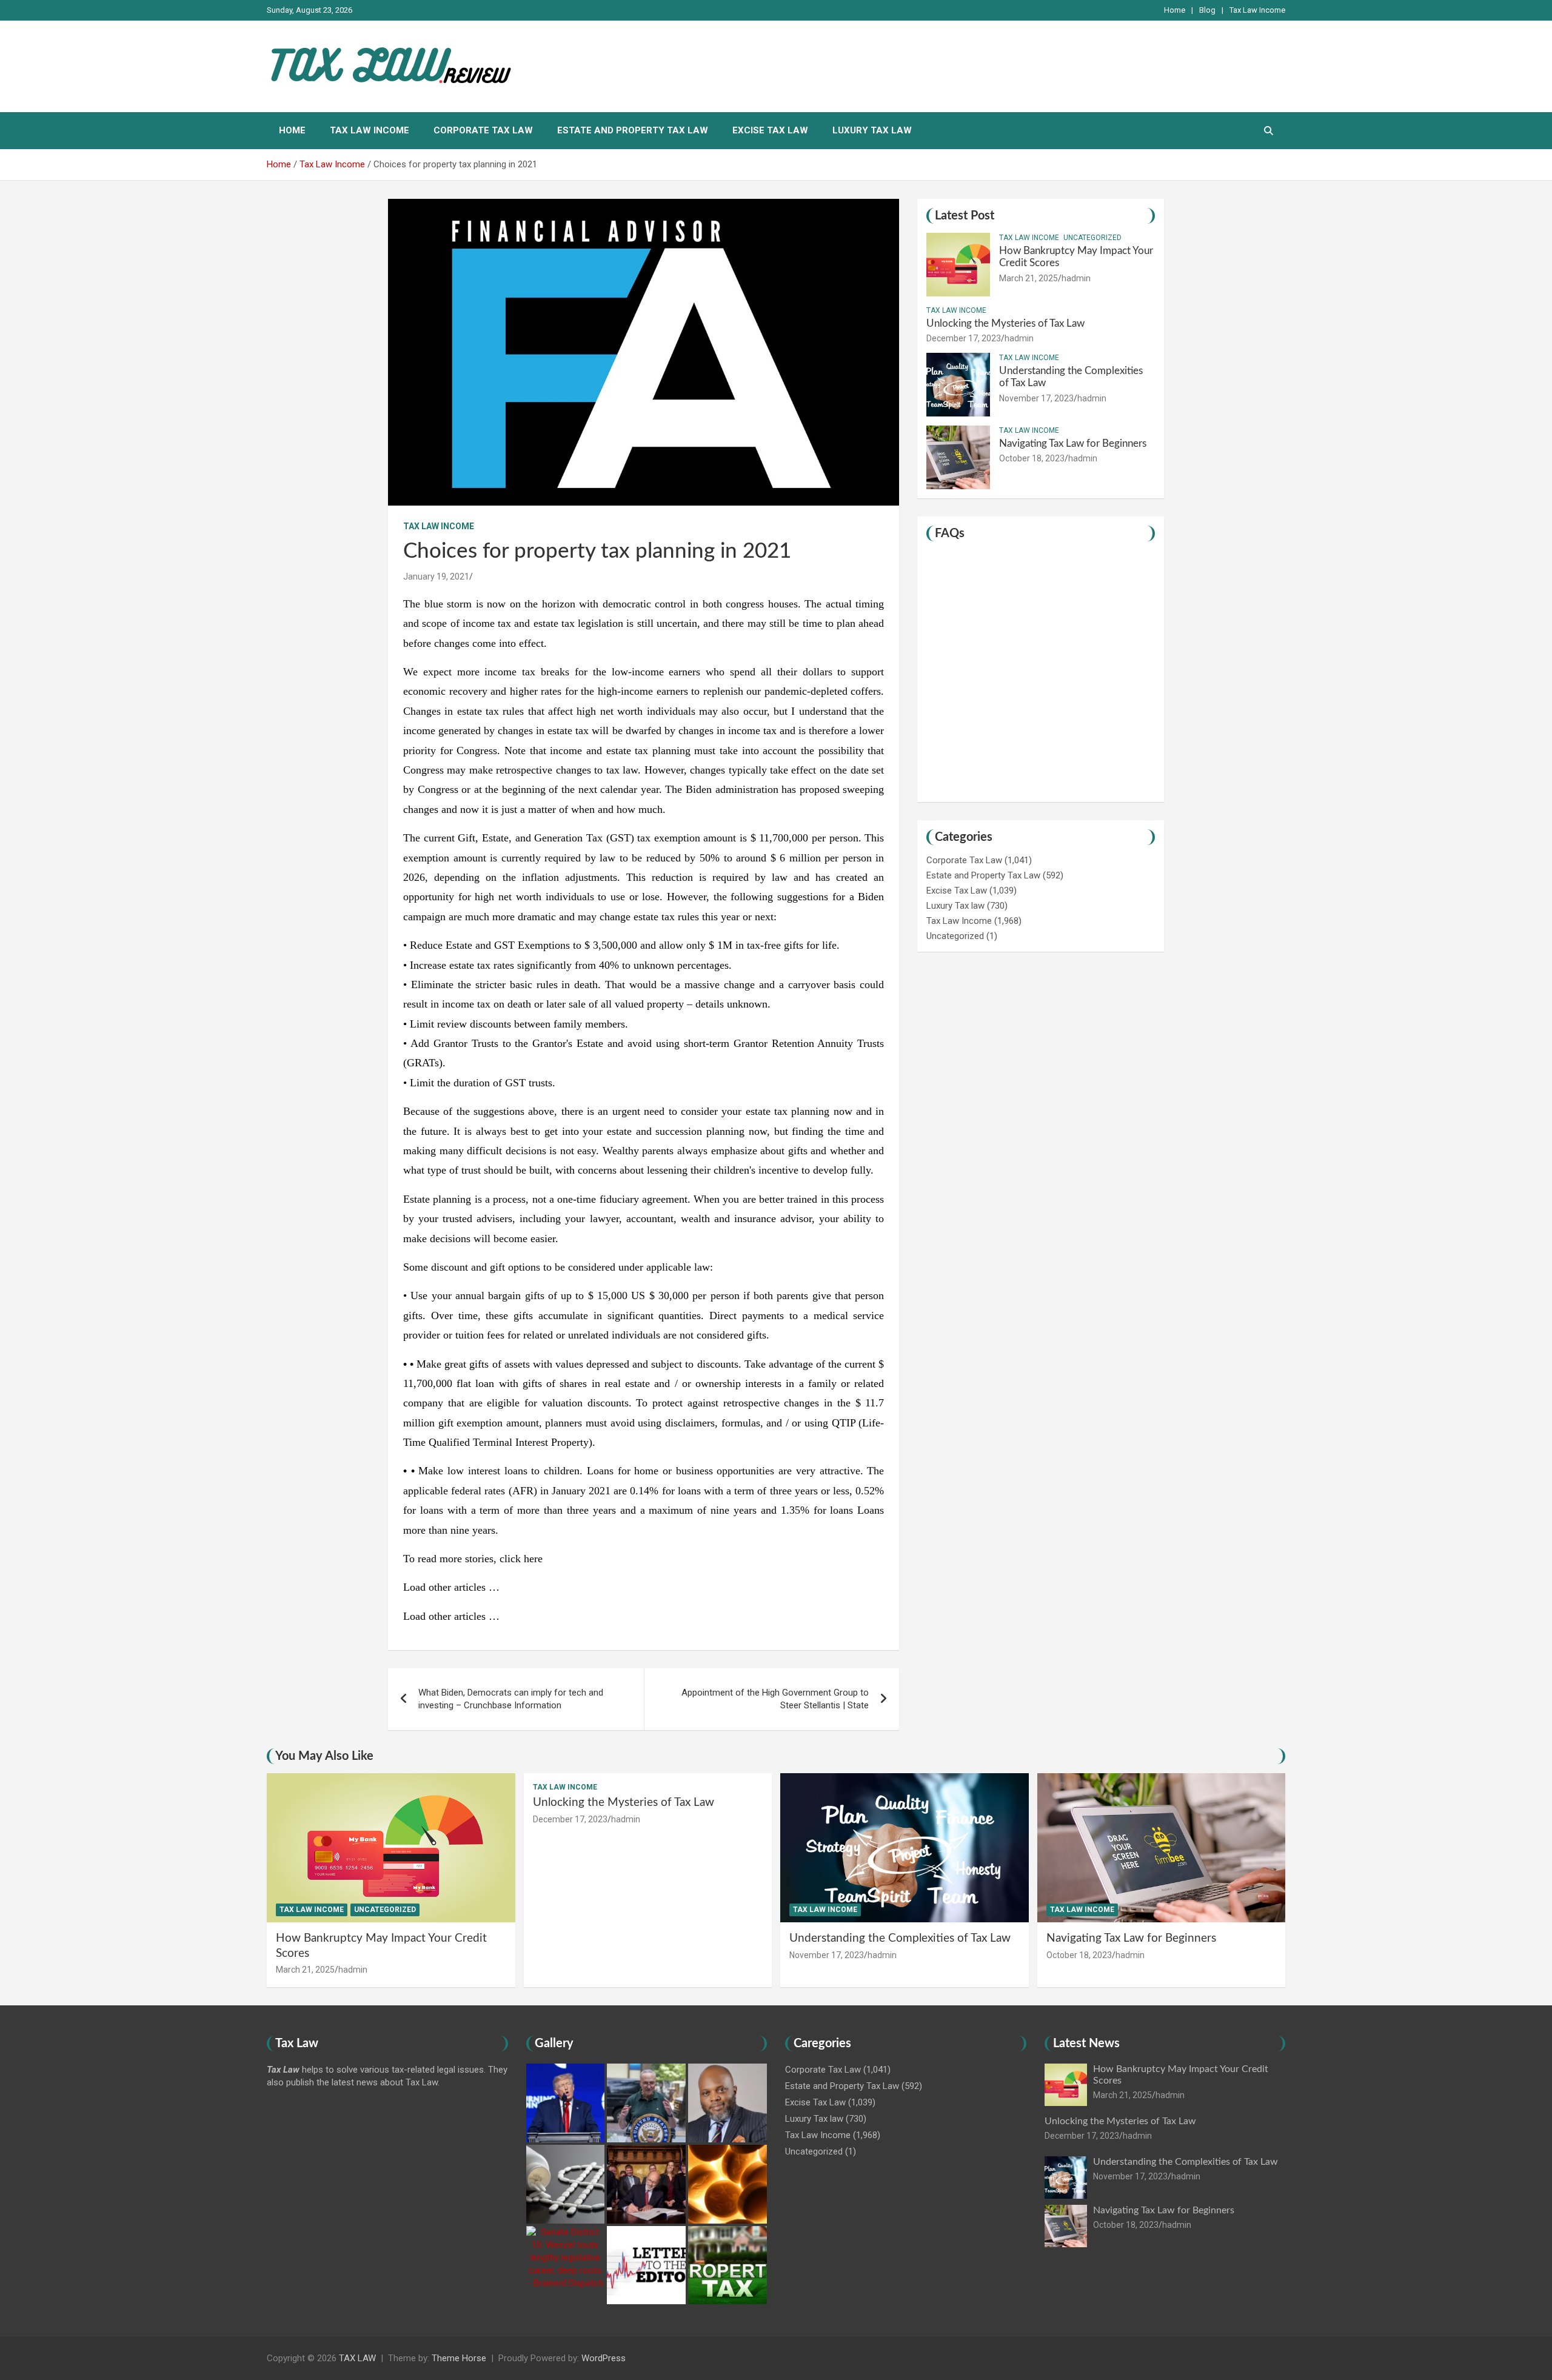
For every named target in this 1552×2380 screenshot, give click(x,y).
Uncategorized (1092, 238)
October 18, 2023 (1032, 458)
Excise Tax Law (770, 130)
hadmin (1076, 278)
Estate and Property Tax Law (633, 130)
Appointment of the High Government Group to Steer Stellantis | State (775, 1699)
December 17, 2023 (964, 338)
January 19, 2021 (436, 577)
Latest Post (965, 216)
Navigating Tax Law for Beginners (1073, 443)
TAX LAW (357, 2358)
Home (1175, 10)
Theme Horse (459, 2358)
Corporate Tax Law (483, 130)
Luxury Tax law (872, 130)
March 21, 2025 (1029, 278)
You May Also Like (324, 1756)
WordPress (604, 2358)
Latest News (1086, 2044)
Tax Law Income (1257, 10)
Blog (1207, 10)
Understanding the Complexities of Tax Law (900, 1938)
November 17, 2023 (1036, 398)
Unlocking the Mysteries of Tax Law (1005, 323)
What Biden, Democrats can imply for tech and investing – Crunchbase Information (511, 1699)
